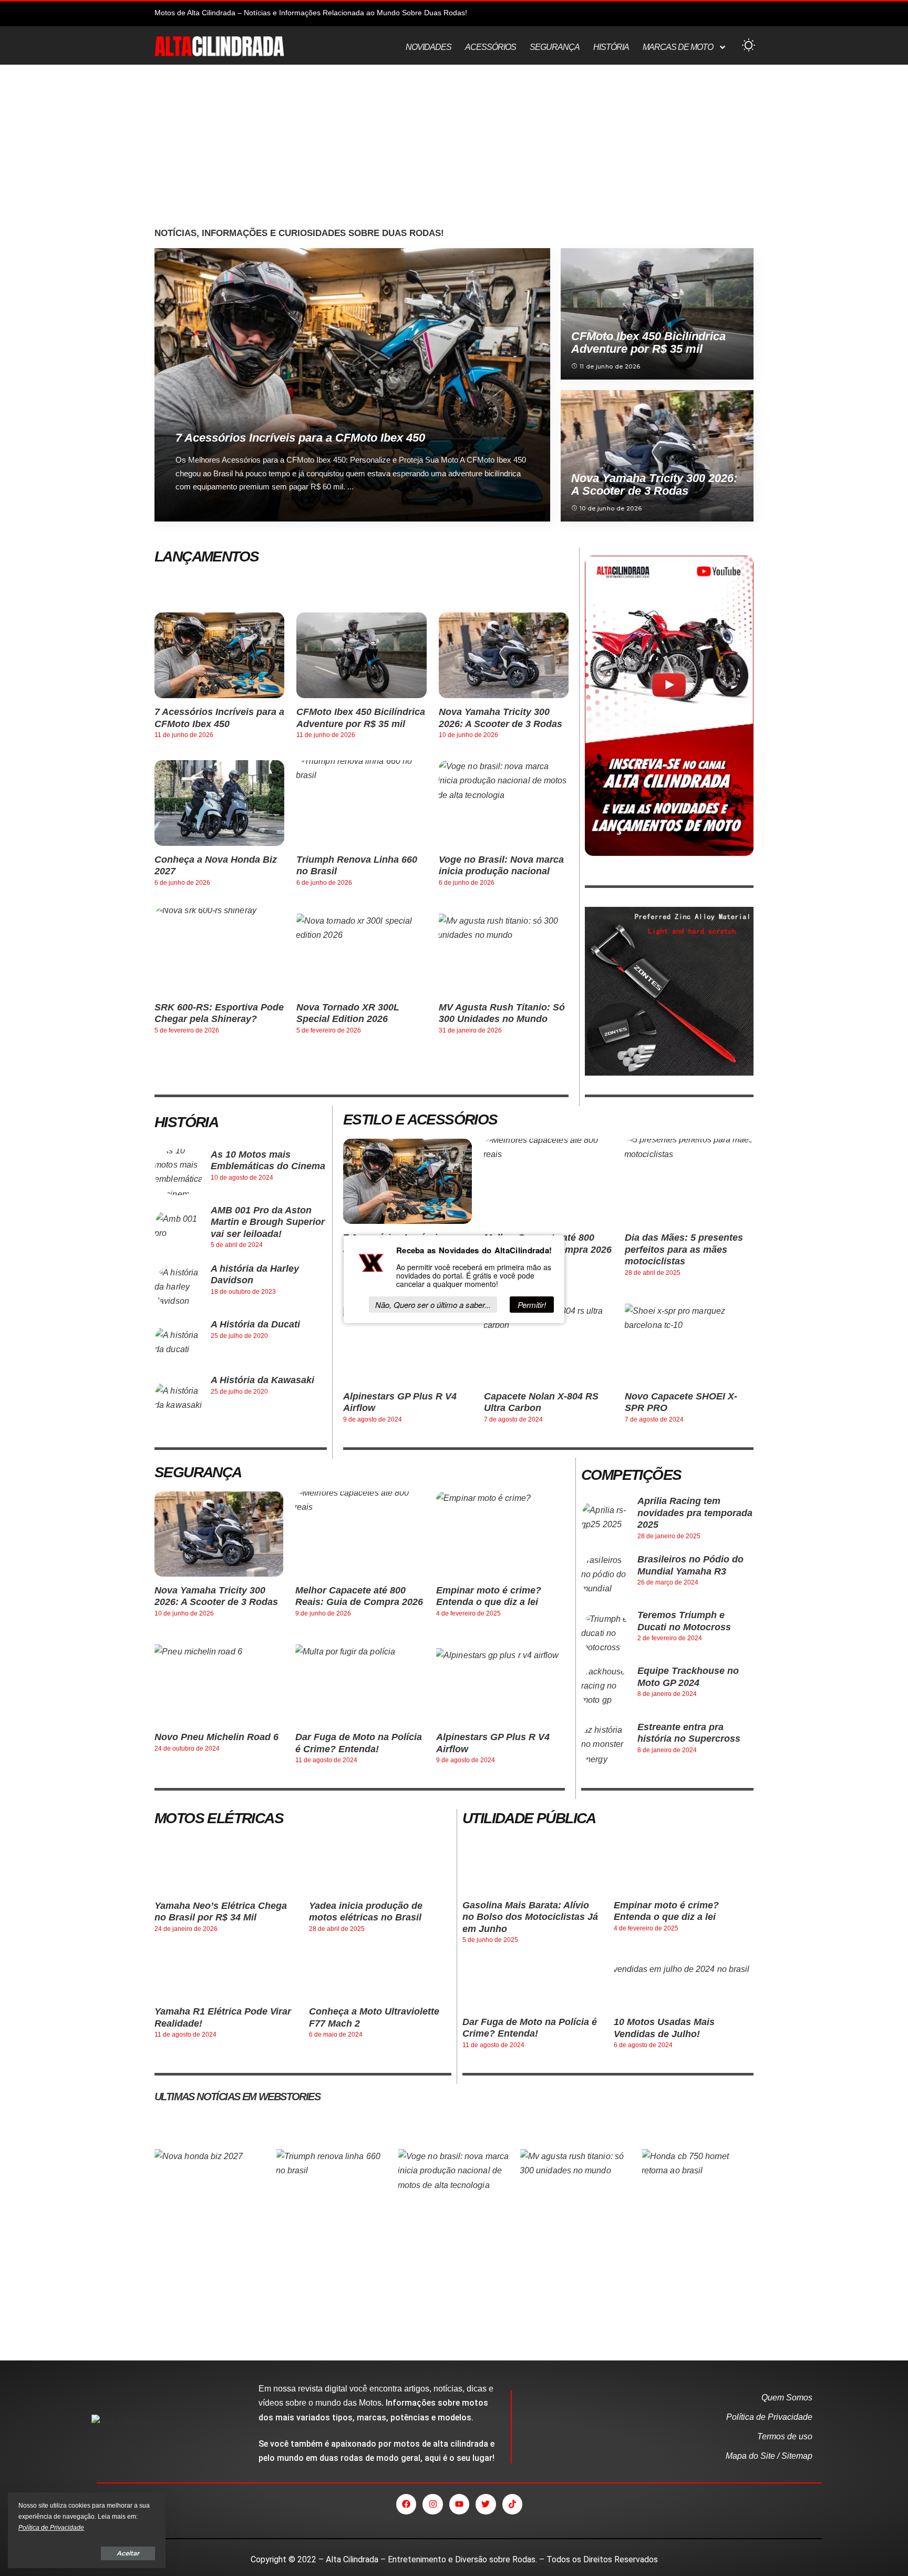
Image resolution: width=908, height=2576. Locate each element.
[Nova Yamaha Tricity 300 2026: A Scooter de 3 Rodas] (657, 456)
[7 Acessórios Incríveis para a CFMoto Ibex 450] (352, 385)
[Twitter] (486, 2504)
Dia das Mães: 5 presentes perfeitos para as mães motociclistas (684, 1249)
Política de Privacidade (51, 2528)
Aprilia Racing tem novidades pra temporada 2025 (695, 1513)
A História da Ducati (255, 1324)
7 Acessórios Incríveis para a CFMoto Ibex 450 (300, 438)
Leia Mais (507, 512)
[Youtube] (459, 2504)
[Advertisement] (454, 149)
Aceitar (128, 2553)
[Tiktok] (512, 2504)
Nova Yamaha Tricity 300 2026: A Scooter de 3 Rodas (654, 484)
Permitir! (532, 1305)
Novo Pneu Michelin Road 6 (216, 1737)
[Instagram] (432, 2504)
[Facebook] (406, 2504)
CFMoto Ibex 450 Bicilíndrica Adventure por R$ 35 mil (648, 343)
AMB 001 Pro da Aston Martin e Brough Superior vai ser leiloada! (268, 1222)
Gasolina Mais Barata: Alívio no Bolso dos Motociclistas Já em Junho (530, 1917)
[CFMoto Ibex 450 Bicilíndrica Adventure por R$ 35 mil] (657, 314)
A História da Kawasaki (262, 1380)
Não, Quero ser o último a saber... (433, 1305)
